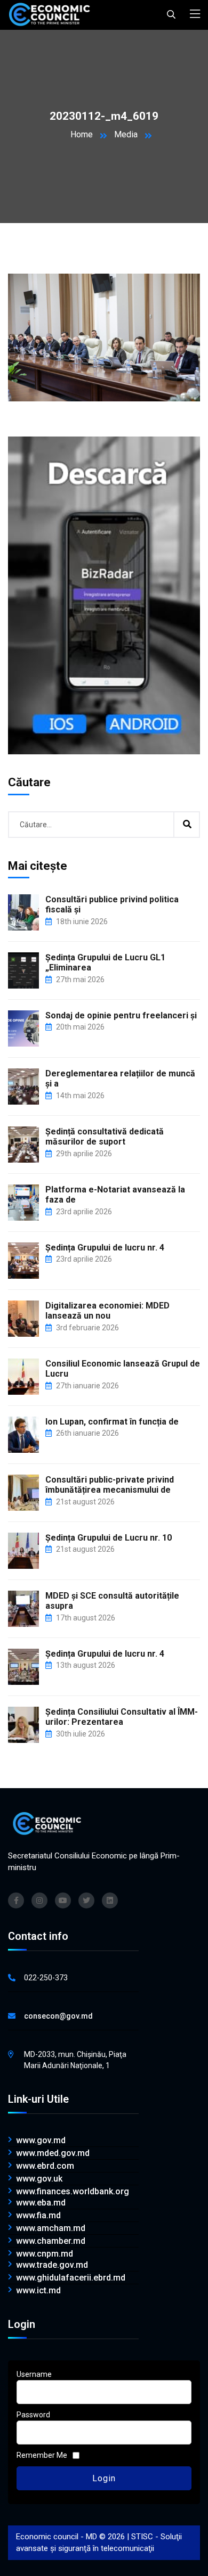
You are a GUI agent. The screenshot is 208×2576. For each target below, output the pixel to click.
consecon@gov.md (58, 2016)
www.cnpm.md (45, 2254)
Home (82, 134)
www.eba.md (41, 2203)
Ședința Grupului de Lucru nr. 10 (109, 1538)
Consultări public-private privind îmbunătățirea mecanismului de (110, 1485)
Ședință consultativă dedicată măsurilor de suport (105, 1137)
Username (34, 2374)
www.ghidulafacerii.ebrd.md (71, 2278)
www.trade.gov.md (52, 2265)
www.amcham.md (51, 2228)
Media (126, 134)
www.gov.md (41, 2141)
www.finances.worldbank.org (73, 2192)
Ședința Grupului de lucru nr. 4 (105, 1248)
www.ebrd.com (45, 2166)
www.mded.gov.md (53, 2153)
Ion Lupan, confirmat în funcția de (112, 1422)
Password (33, 2415)
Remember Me (42, 2455)
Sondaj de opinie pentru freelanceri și (121, 1015)
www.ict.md (38, 2291)
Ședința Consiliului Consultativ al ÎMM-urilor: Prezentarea (122, 1717)
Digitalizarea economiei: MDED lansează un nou (107, 1311)
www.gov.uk (39, 2179)
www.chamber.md (51, 2241)
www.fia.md (38, 2216)
